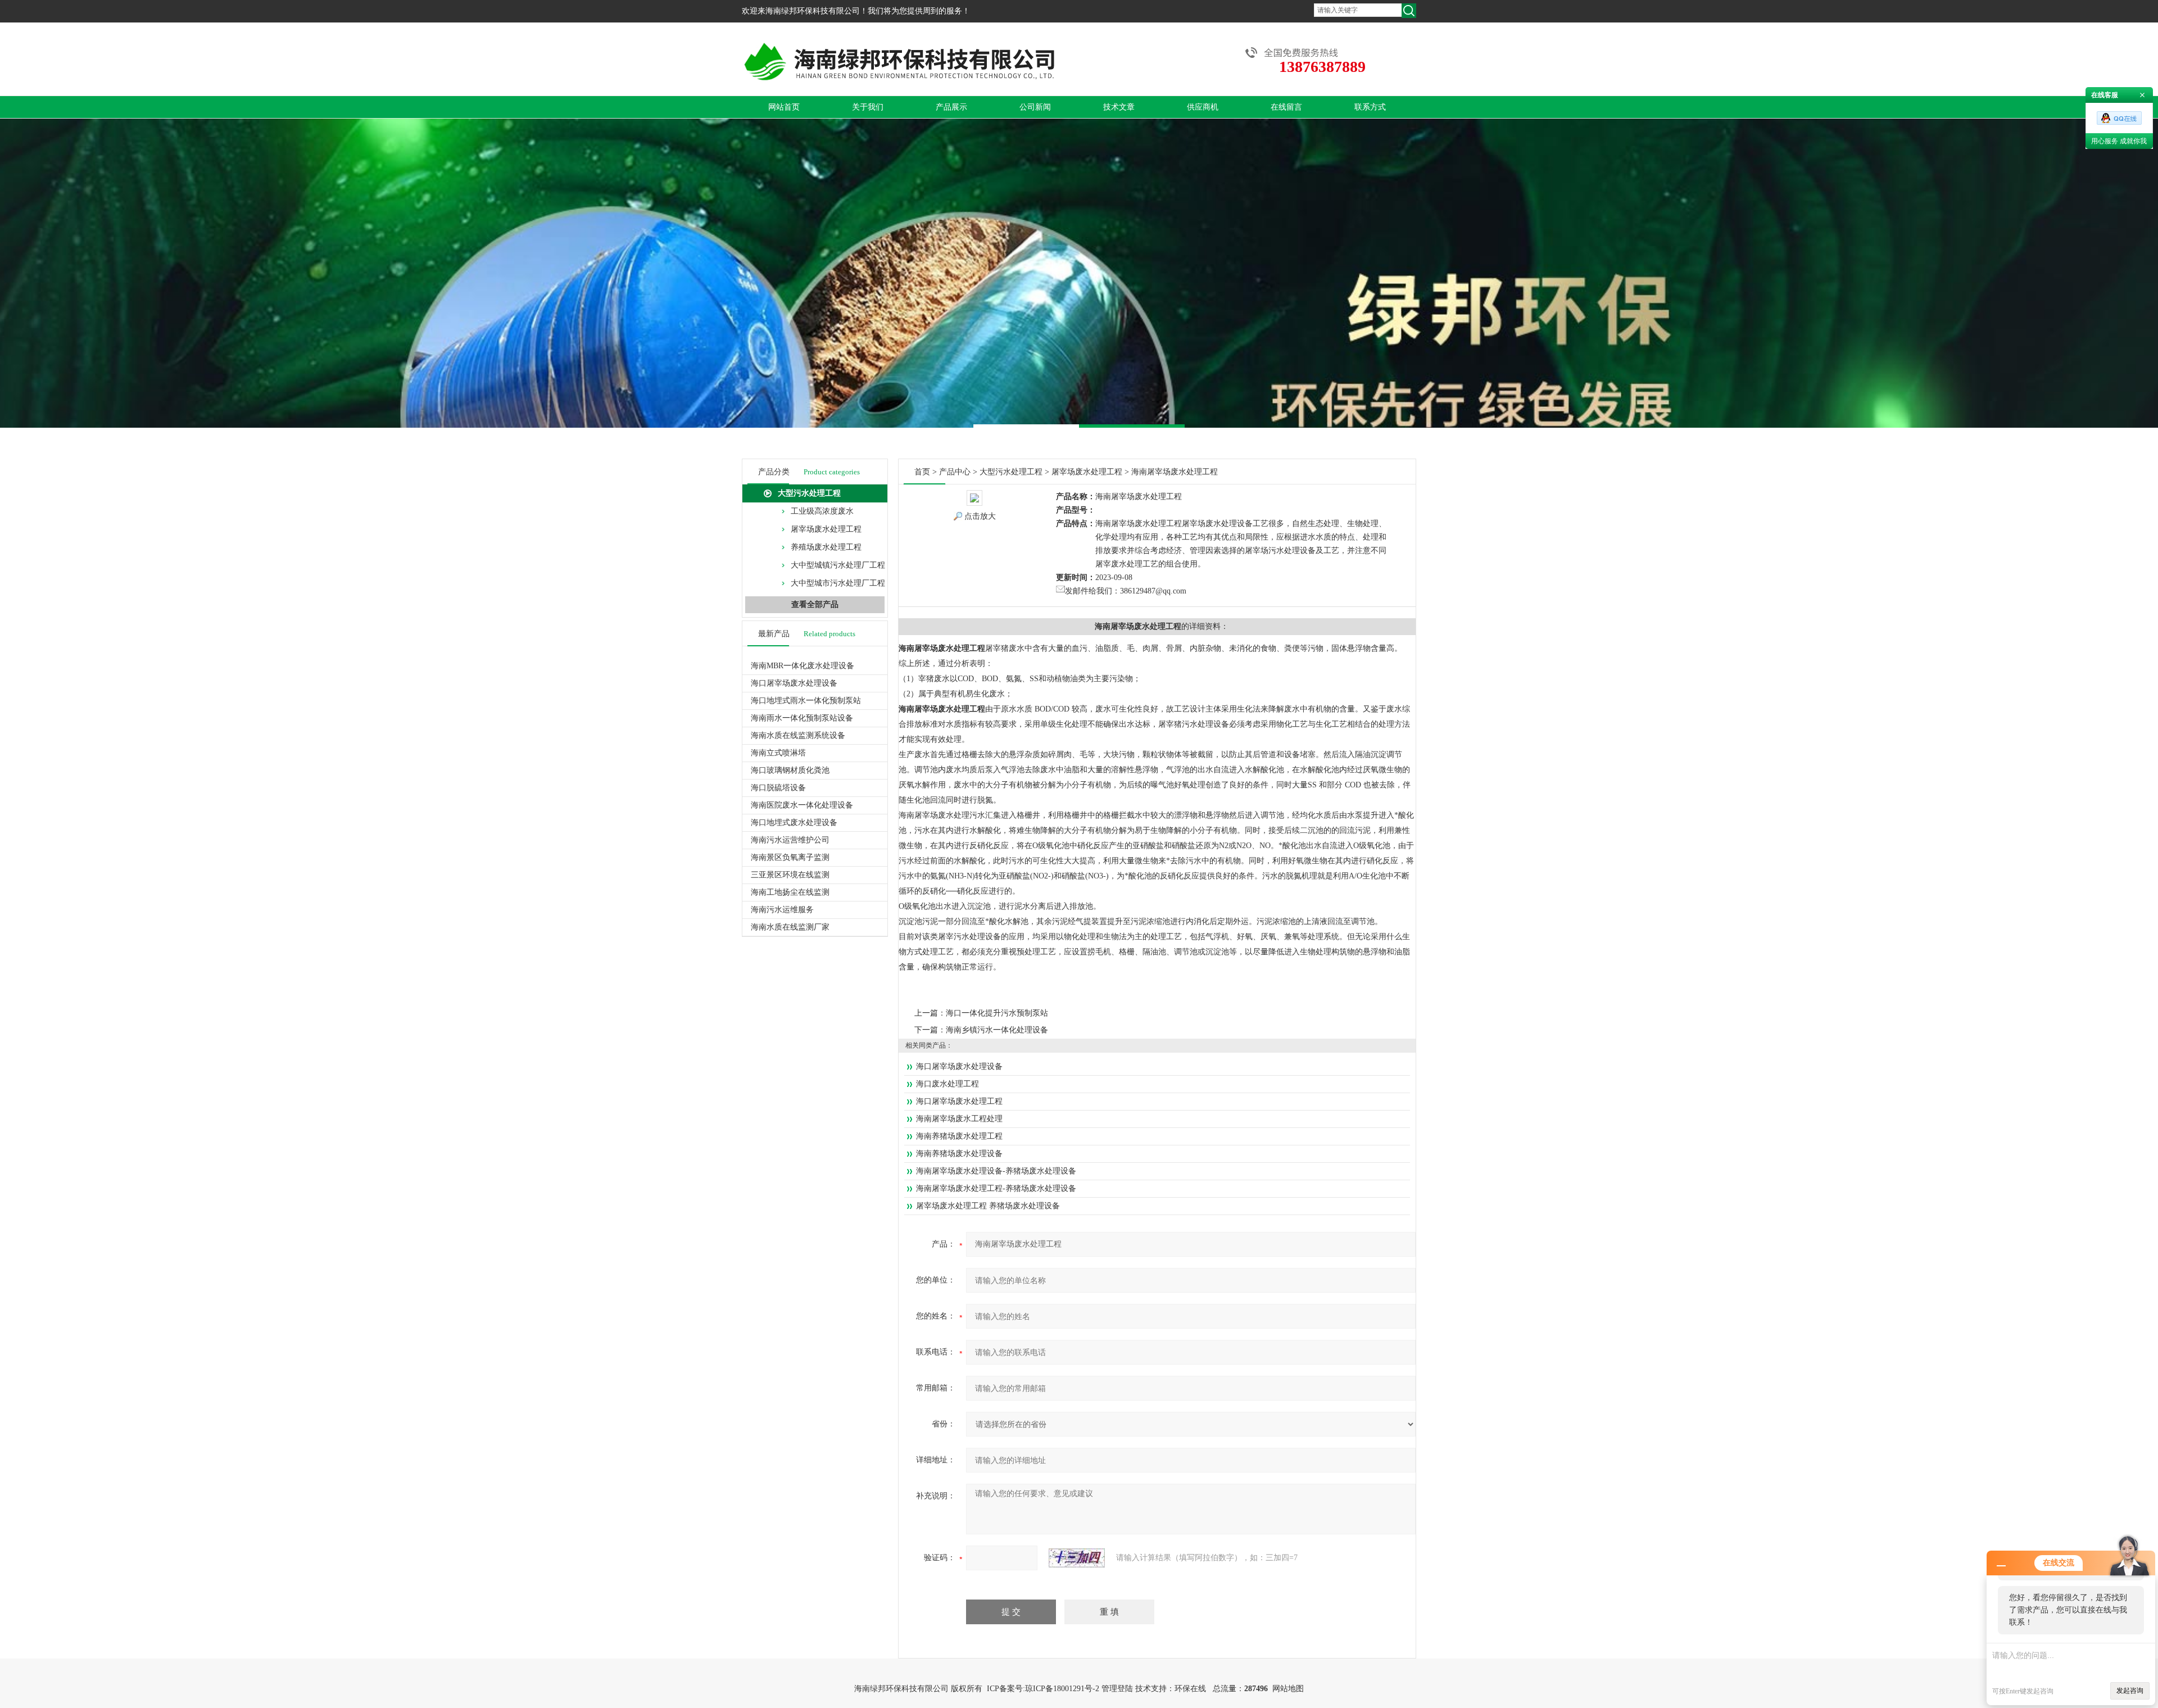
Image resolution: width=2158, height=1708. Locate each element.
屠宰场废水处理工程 (826, 529)
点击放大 (980, 516)
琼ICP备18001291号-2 (1062, 1689)
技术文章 (1119, 107)
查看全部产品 (815, 604)
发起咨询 (2130, 1691)
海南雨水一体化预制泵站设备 (802, 718)
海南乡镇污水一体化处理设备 (997, 1030)
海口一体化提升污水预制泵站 (997, 1013)
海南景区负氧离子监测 (790, 857)
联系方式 (1370, 107)
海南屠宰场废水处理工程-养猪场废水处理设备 (996, 1188)
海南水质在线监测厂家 (790, 927)
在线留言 (1286, 107)
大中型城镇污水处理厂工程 (838, 565)
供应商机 (1203, 107)
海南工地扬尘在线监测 (790, 892)
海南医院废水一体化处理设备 (802, 805)
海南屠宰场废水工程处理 (959, 1119)
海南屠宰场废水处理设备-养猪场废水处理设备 (996, 1171)
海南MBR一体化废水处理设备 (803, 666)
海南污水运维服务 (782, 910)
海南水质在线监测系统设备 (798, 735)
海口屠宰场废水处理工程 (959, 1101)
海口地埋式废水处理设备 (794, 823)
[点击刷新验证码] (1077, 1558)
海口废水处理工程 (947, 1084)
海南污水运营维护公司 (790, 840)
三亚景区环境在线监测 (790, 875)
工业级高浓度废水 (822, 511)
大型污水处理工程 (809, 493)
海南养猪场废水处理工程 (959, 1136)
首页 (922, 472)
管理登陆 (1117, 1689)
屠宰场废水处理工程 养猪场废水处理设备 (988, 1206)
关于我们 (868, 107)
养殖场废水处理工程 (826, 547)
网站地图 (1288, 1689)
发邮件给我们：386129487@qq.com (1126, 591)
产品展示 (951, 107)
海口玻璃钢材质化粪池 (790, 770)
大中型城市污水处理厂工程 (838, 583)
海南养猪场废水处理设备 (959, 1154)
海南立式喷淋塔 (778, 753)
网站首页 (784, 107)
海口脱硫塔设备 (778, 788)
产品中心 (955, 472)
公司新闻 (1035, 107)
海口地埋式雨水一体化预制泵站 (806, 701)
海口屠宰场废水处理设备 (794, 683)
